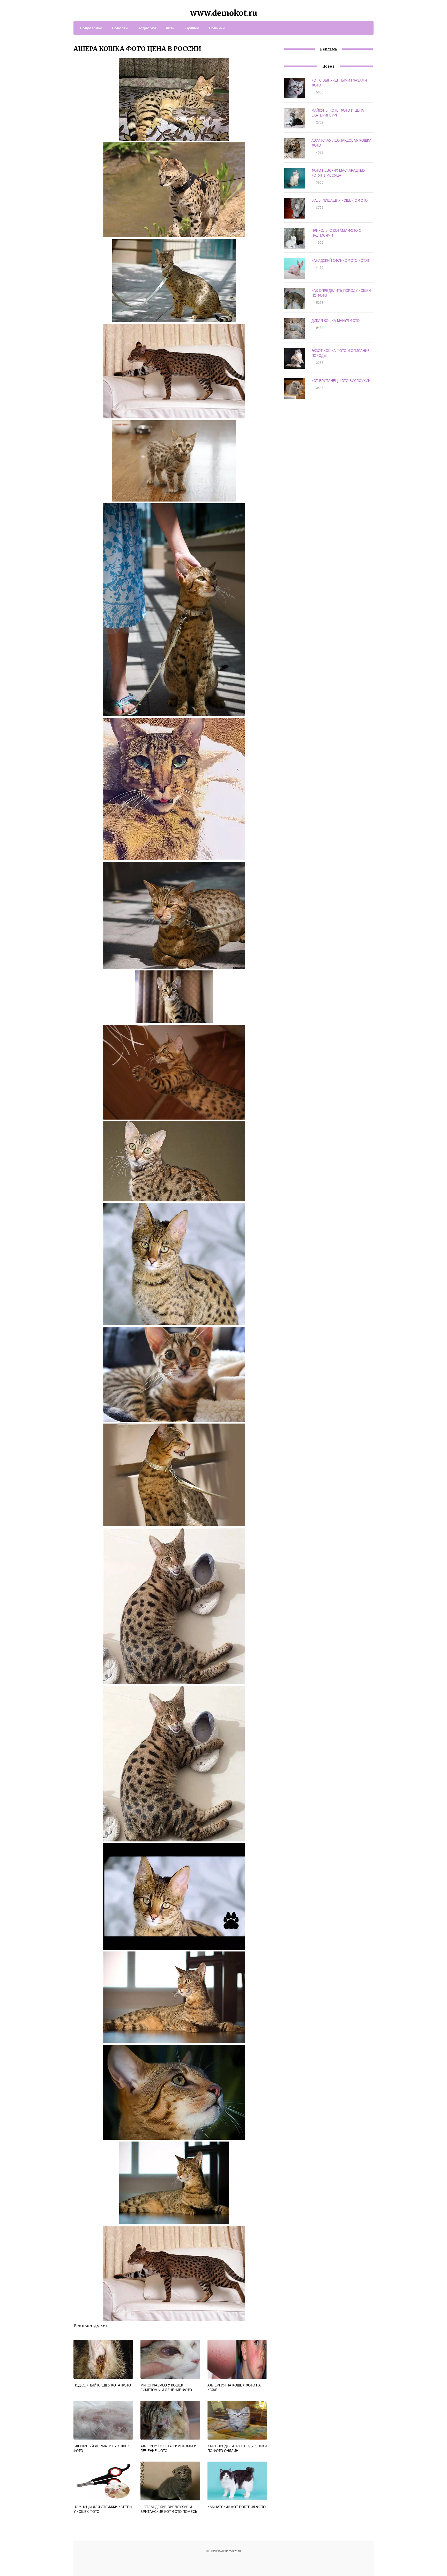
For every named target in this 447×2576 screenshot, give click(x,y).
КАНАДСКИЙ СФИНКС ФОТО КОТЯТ (341, 260)
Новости (120, 28)
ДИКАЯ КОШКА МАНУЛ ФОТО (336, 320)
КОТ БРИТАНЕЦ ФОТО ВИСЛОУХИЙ (341, 380)
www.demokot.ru (224, 13)
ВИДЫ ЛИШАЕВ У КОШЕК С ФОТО (340, 200)
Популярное (91, 28)
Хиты (171, 28)
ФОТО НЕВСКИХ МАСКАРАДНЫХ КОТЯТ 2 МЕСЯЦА (338, 173)
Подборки (147, 28)
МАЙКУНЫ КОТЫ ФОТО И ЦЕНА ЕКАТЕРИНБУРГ (338, 113)
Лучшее (192, 28)
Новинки (217, 28)
